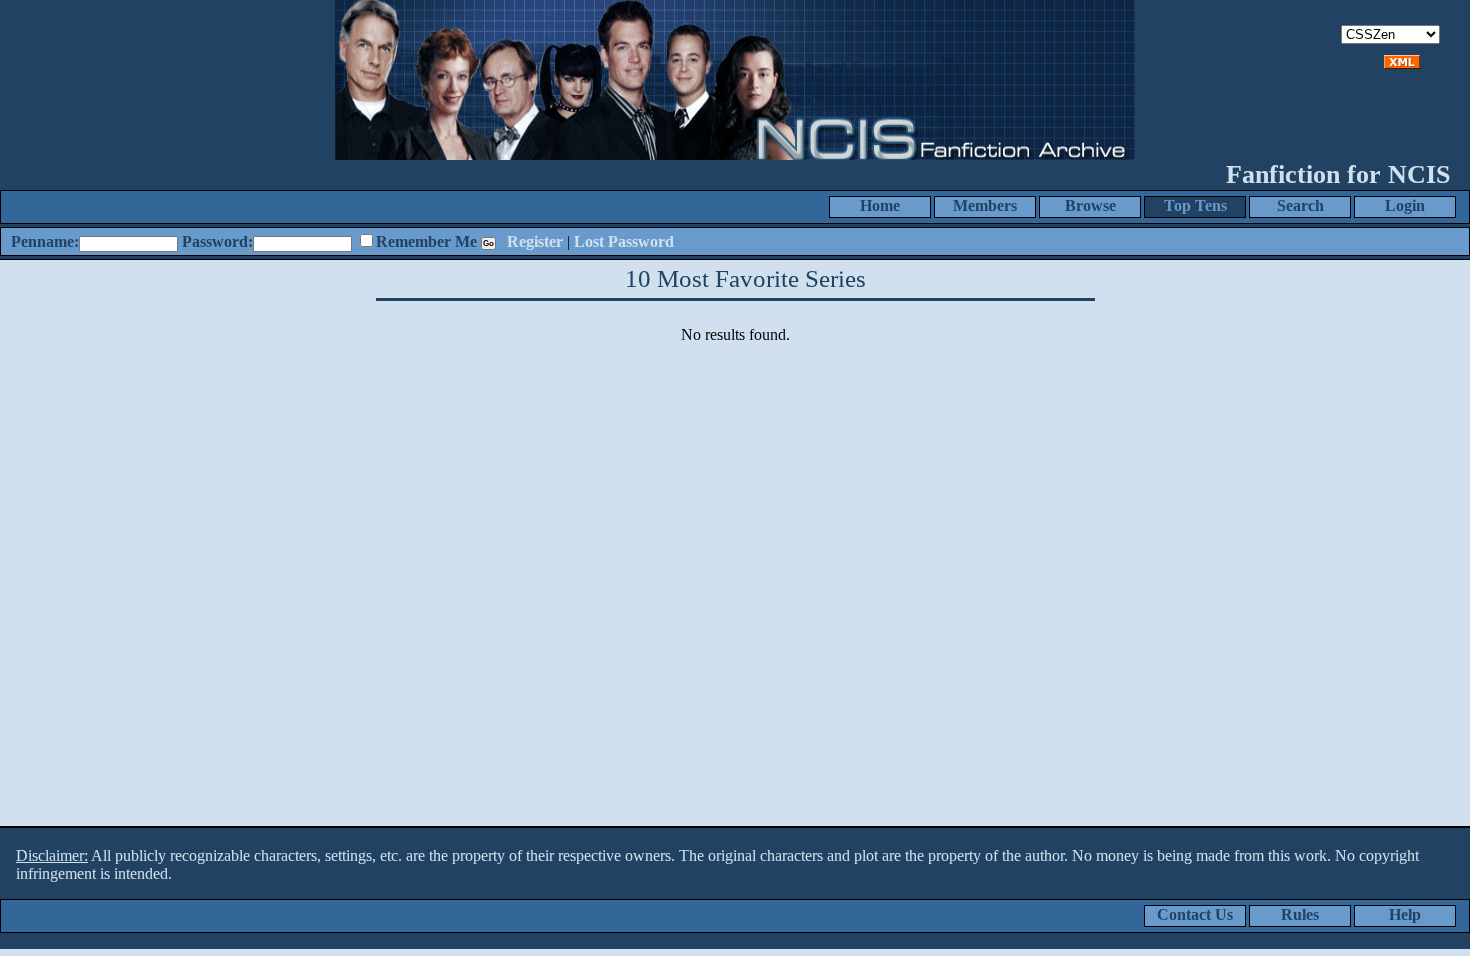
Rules (1300, 914)
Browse (1090, 205)
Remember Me (426, 241)
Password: (217, 241)
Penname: (45, 241)
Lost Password (624, 241)
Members (985, 205)
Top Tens (1195, 205)
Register (535, 241)
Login (1405, 205)
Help (1405, 914)
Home (880, 205)
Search (1300, 205)
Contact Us (1195, 914)
